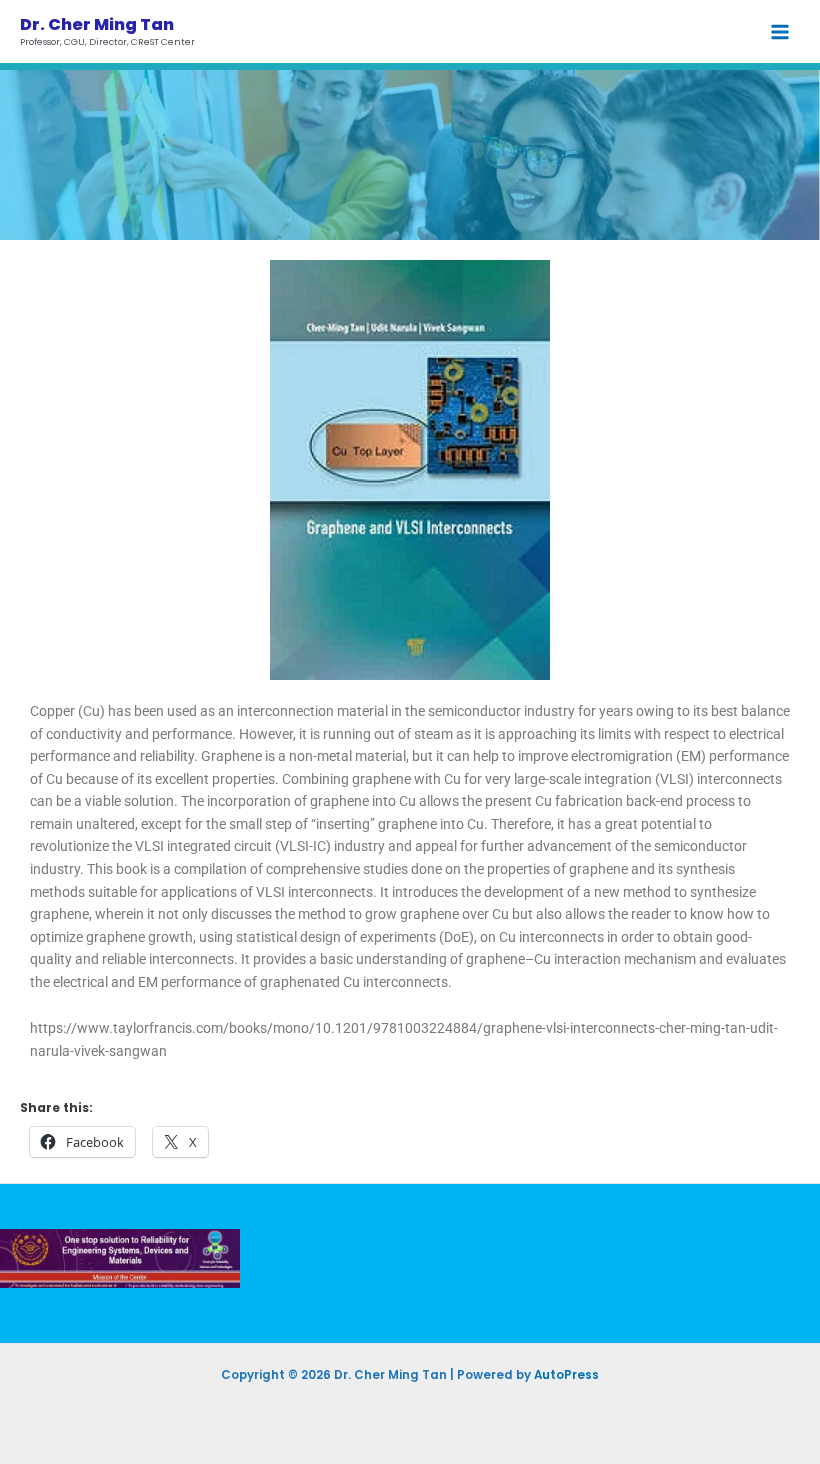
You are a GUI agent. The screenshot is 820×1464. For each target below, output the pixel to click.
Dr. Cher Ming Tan (97, 24)
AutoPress (566, 1375)
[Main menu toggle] (780, 31)
